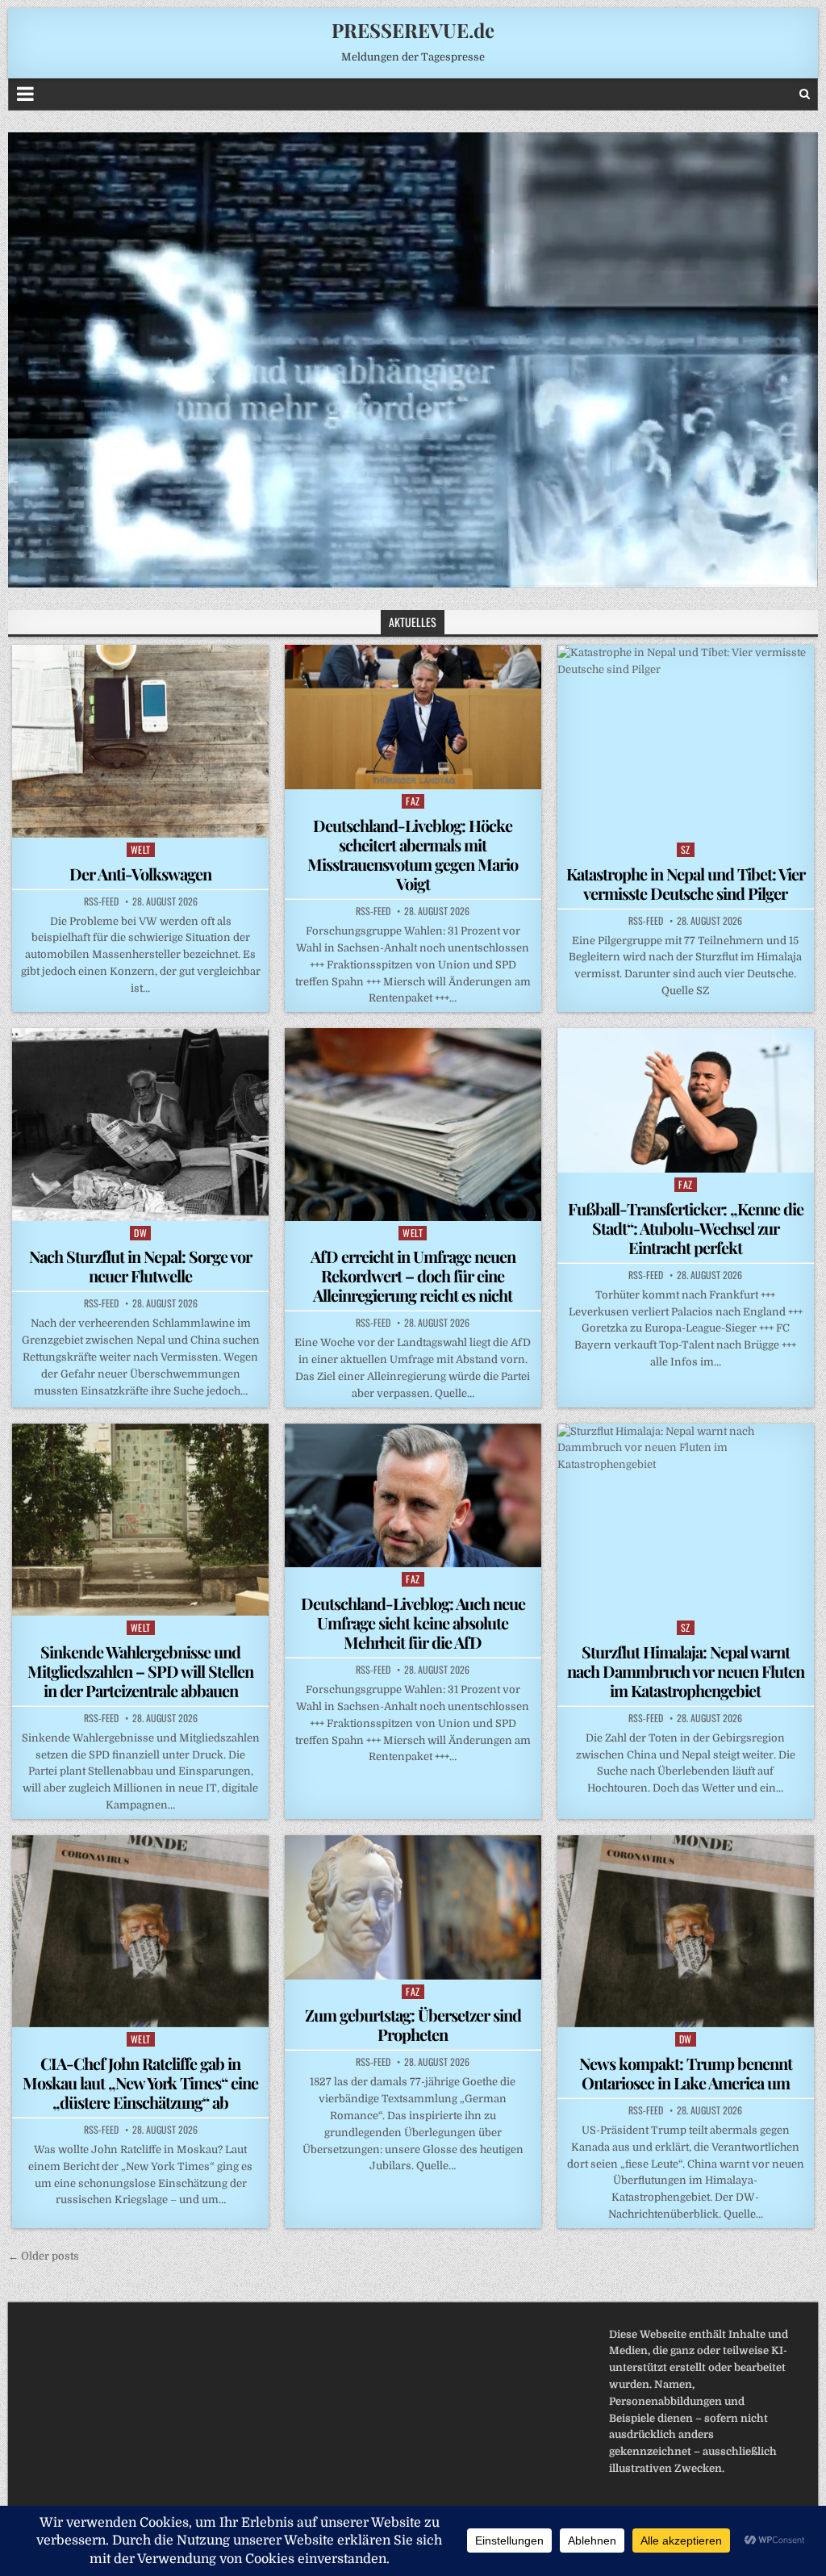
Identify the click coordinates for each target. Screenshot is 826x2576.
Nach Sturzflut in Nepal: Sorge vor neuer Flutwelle (140, 1266)
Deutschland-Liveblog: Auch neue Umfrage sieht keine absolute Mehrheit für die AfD (413, 1623)
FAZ (413, 801)
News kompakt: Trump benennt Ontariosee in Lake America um (686, 2073)
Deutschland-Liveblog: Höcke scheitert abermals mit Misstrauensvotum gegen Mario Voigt (413, 854)
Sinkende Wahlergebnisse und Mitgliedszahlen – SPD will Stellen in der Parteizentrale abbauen (140, 1671)
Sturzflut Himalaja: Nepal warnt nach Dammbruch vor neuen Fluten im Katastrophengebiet (686, 1671)
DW (140, 1233)
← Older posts (44, 2256)
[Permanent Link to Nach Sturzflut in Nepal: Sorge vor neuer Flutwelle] (140, 1124)
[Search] (805, 94)
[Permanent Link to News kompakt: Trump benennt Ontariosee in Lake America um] (686, 1931)
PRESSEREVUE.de (413, 30)
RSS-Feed (101, 901)
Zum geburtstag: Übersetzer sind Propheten (413, 2024)
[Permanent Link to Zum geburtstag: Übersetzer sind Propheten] (413, 1907)
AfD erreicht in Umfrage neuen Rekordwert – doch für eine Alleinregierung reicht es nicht (413, 1275)
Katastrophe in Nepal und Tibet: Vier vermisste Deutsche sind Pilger (686, 883)
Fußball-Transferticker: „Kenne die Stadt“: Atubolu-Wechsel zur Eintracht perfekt (686, 1228)
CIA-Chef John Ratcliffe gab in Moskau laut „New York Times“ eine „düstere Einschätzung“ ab (140, 2083)
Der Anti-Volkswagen (140, 874)
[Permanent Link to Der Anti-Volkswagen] (140, 741)
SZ (686, 849)
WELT (141, 849)
